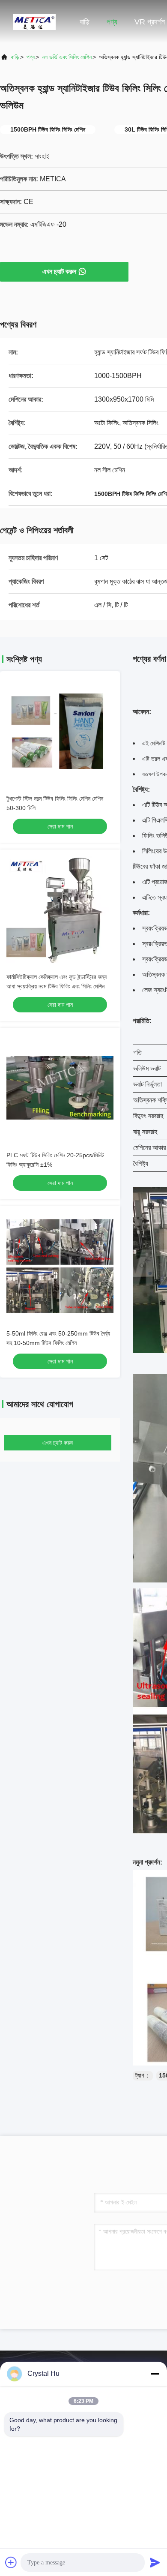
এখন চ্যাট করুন (59, 272)
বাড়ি (85, 22)
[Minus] (155, 2374)
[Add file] (11, 2562)
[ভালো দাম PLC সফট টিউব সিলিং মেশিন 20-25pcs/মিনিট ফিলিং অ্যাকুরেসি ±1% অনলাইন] (60, 1088)
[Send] (155, 2562)
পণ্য (112, 22)
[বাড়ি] (34, 21)
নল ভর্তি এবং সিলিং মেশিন (67, 57)
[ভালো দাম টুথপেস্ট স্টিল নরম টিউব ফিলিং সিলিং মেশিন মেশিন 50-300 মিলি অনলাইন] (60, 731)
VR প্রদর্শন (150, 22)
